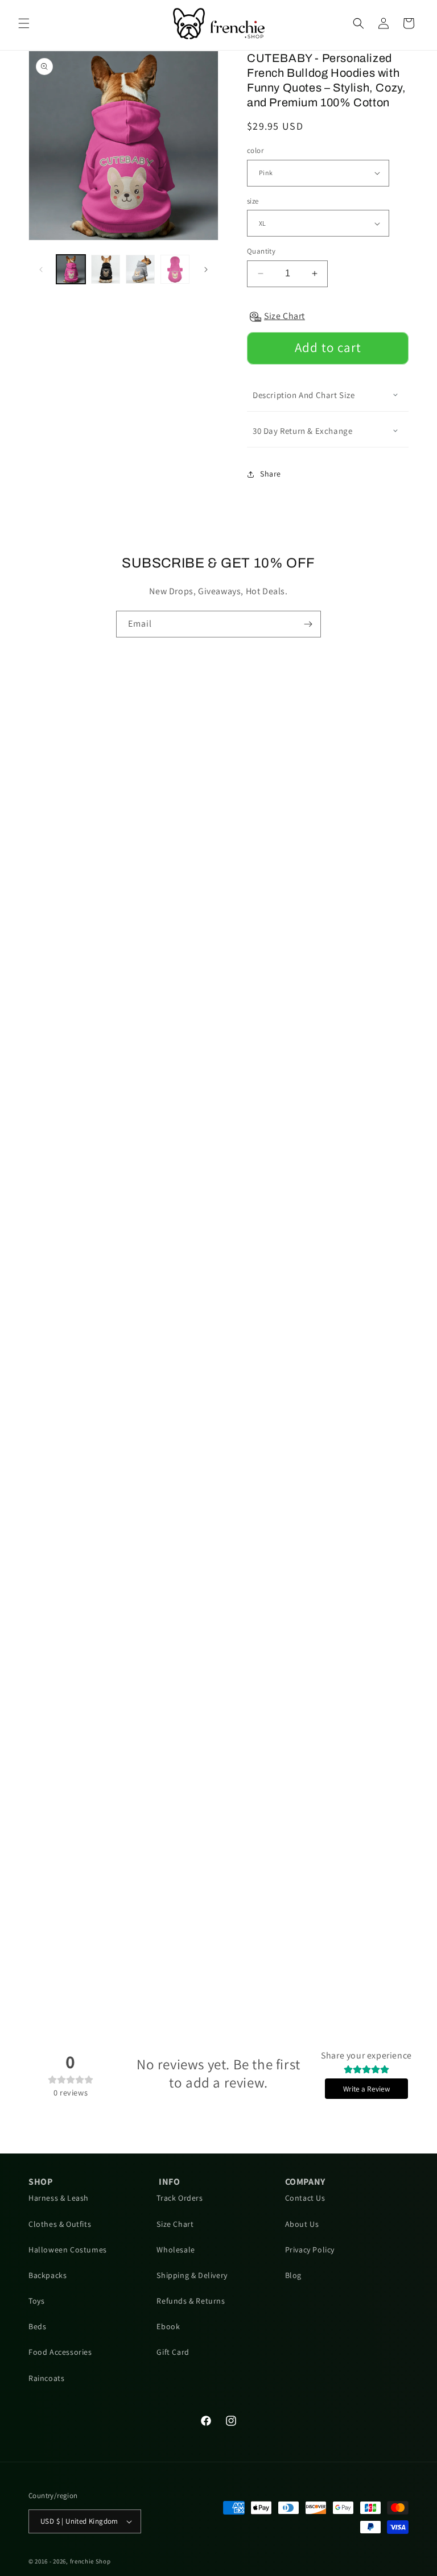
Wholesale (176, 2250)
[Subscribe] (308, 624)
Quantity (261, 251)
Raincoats (46, 2378)
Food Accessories (60, 2352)
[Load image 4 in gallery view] (175, 269)
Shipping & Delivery (192, 2275)
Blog (293, 2275)
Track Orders (180, 2198)
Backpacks (48, 2275)
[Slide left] (41, 270)
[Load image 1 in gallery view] (71, 269)
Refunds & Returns (191, 2301)
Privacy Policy (310, 2250)
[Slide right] (206, 270)
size (253, 201)
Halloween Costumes (68, 2250)
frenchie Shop (90, 2561)
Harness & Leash (59, 2198)
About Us (302, 2224)
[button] (24, 23)
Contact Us (305, 2198)
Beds (37, 2326)
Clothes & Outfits (60, 2224)
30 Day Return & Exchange (302, 431)
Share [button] (271, 474)
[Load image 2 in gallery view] (106, 269)
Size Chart (175, 2224)
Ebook (168, 2326)
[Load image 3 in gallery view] (140, 269)
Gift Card (173, 2352)
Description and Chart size (304, 395)
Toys (36, 2301)
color (255, 150)
